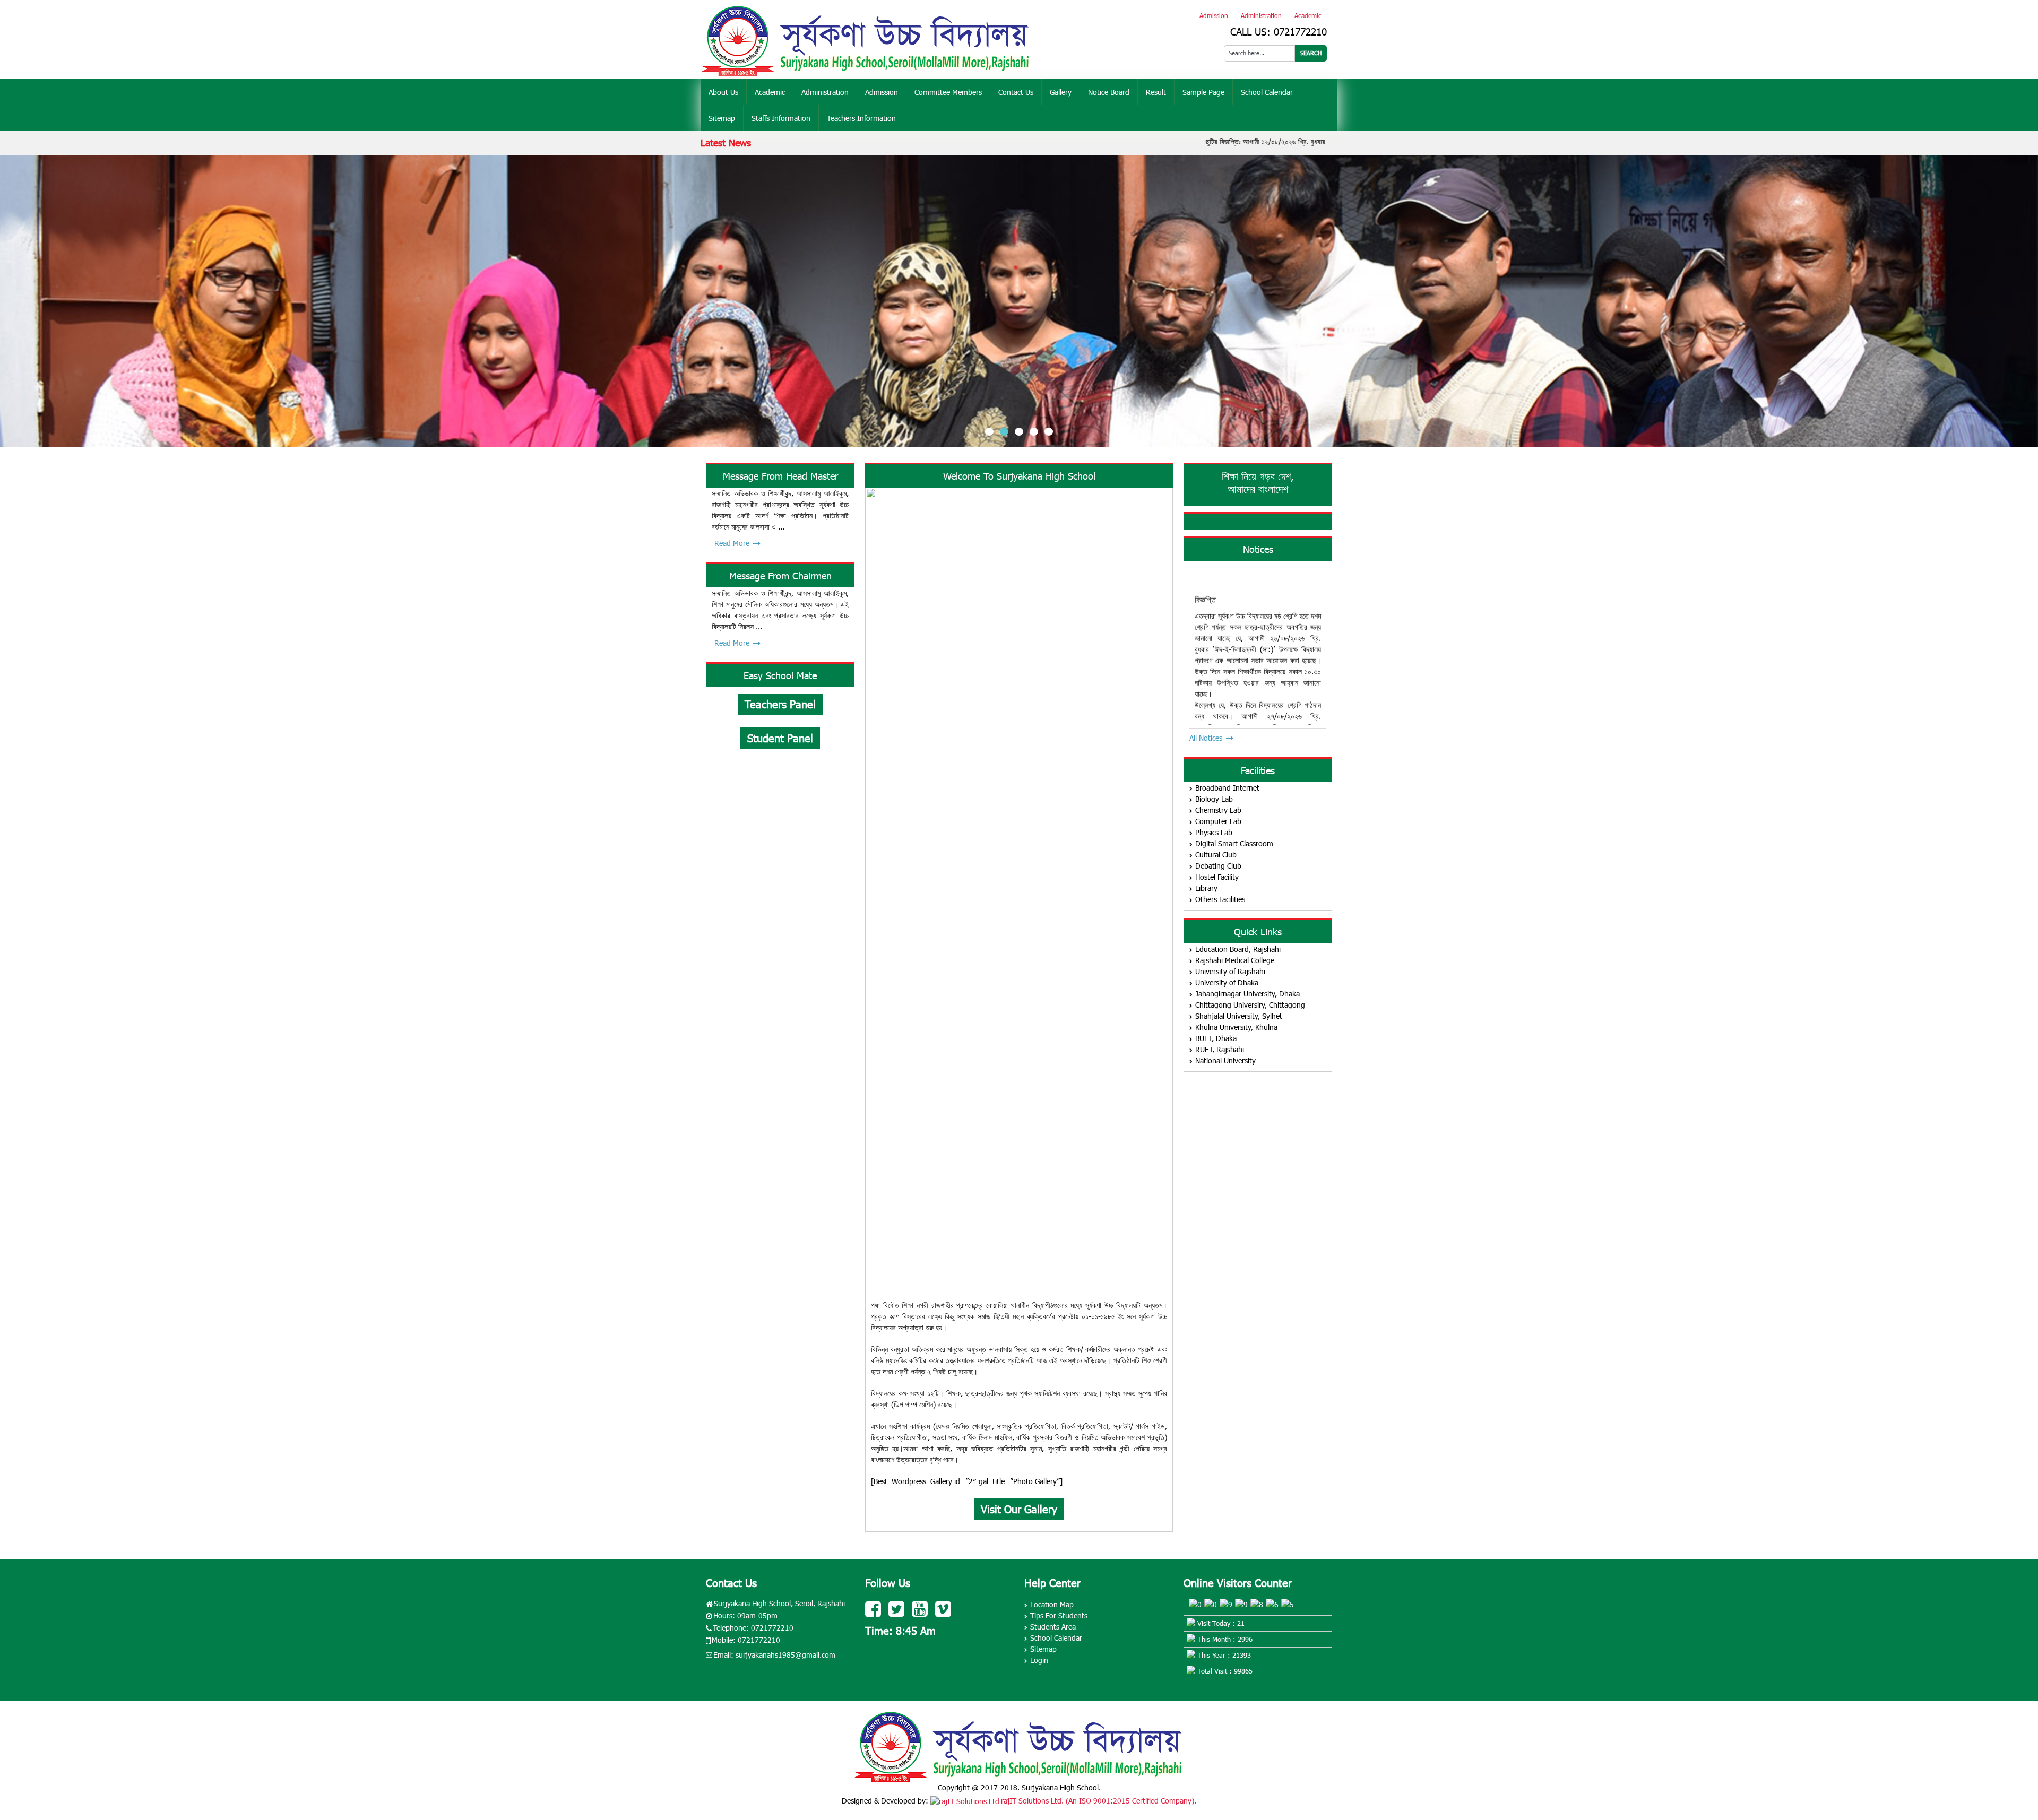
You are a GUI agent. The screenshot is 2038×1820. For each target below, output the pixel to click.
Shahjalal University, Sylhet (1239, 1016)
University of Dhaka (1227, 982)
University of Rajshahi (1230, 971)
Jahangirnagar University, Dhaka (1247, 994)
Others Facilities (1220, 899)
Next (2023, 301)
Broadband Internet (1227, 788)
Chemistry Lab (1218, 810)
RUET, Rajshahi (1220, 1049)
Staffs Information (781, 118)
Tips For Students (1059, 1615)
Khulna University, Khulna (1236, 1027)
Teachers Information (861, 118)
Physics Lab (1214, 832)
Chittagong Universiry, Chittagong (1250, 1005)
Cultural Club (1216, 855)
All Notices (1206, 738)
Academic (1308, 15)
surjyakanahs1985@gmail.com (785, 1655)
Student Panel (780, 738)
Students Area (1053, 1627)
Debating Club (1218, 866)
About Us (723, 92)
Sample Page (1203, 92)
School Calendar (1267, 92)
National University (1225, 1060)
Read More (732, 543)
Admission (1214, 15)
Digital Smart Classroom (1234, 843)
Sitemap (722, 118)
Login (1039, 1660)
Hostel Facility (1217, 877)
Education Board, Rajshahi (1238, 949)
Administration (1261, 15)
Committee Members (948, 92)
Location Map (1052, 1604)
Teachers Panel (780, 704)
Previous (15, 301)
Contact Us (1016, 92)
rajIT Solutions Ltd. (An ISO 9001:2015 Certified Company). (1099, 1801)
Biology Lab (1214, 799)
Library (1206, 888)
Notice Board (1109, 92)
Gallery (1061, 92)
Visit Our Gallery (1019, 1509)
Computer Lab (1218, 821)
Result (1156, 92)
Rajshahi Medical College (1235, 960)
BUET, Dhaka (1216, 1038)
